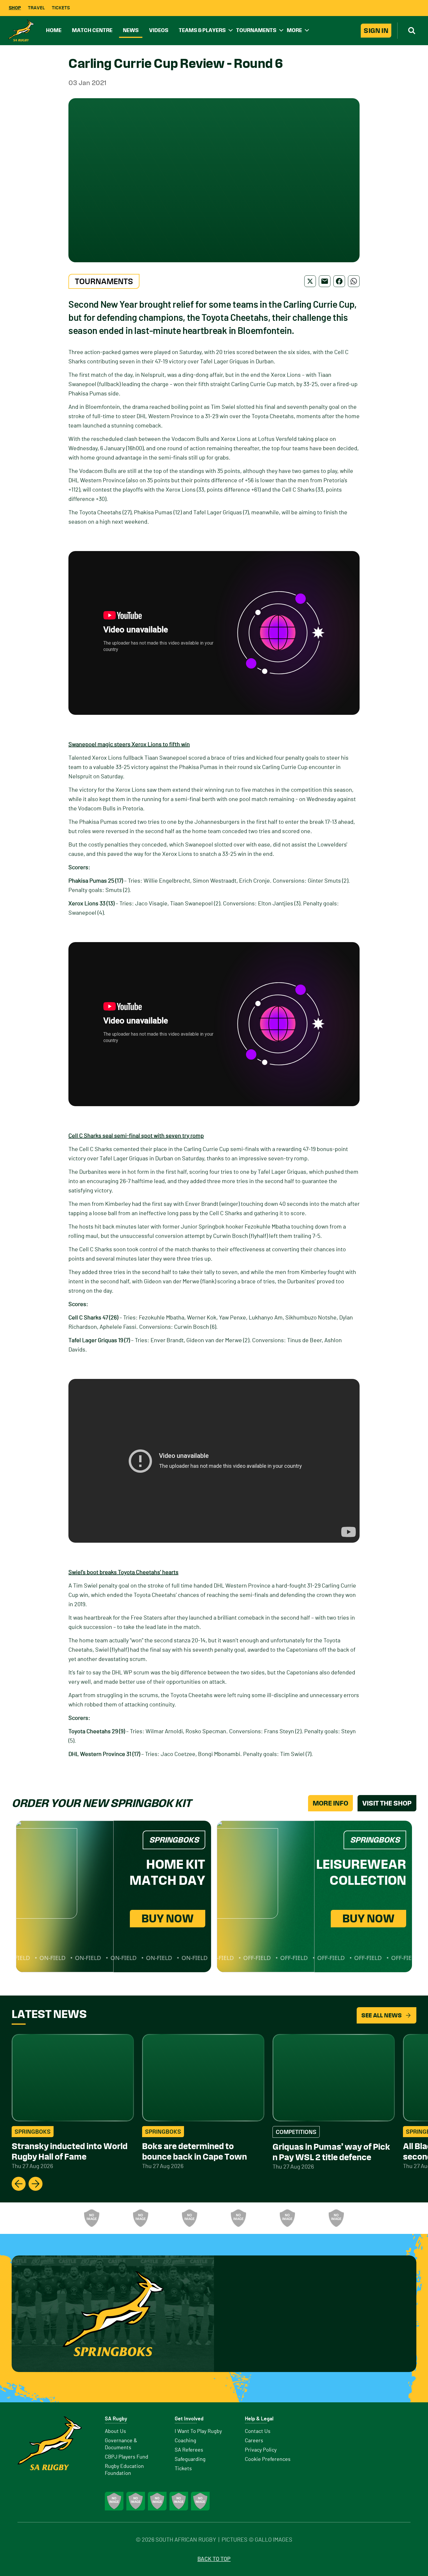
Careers (254, 2441)
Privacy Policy (261, 2450)
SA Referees (189, 2450)
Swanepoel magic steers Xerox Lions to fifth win (129, 745)
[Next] (36, 2184)
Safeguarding (190, 2459)
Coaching (185, 2441)
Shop (15, 8)
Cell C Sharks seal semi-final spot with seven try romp (136, 1136)
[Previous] (19, 2184)
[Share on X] (310, 281)
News (131, 30)
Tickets (61, 8)
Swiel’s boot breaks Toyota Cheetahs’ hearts (123, 1572)
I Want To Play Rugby (198, 2431)
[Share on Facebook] (339, 281)
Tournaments (256, 30)
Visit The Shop (387, 1803)
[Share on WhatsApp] (354, 281)
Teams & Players (202, 30)
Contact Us (258, 2431)
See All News (382, 2015)
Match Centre (92, 30)
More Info (330, 1803)
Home (54, 30)
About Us (115, 2431)
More (294, 30)
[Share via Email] (325, 281)
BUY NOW (168, 1918)
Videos (159, 30)
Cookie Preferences (268, 2459)
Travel (36, 8)
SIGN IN (376, 31)
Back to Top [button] (214, 2559)
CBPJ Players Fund (127, 2457)
